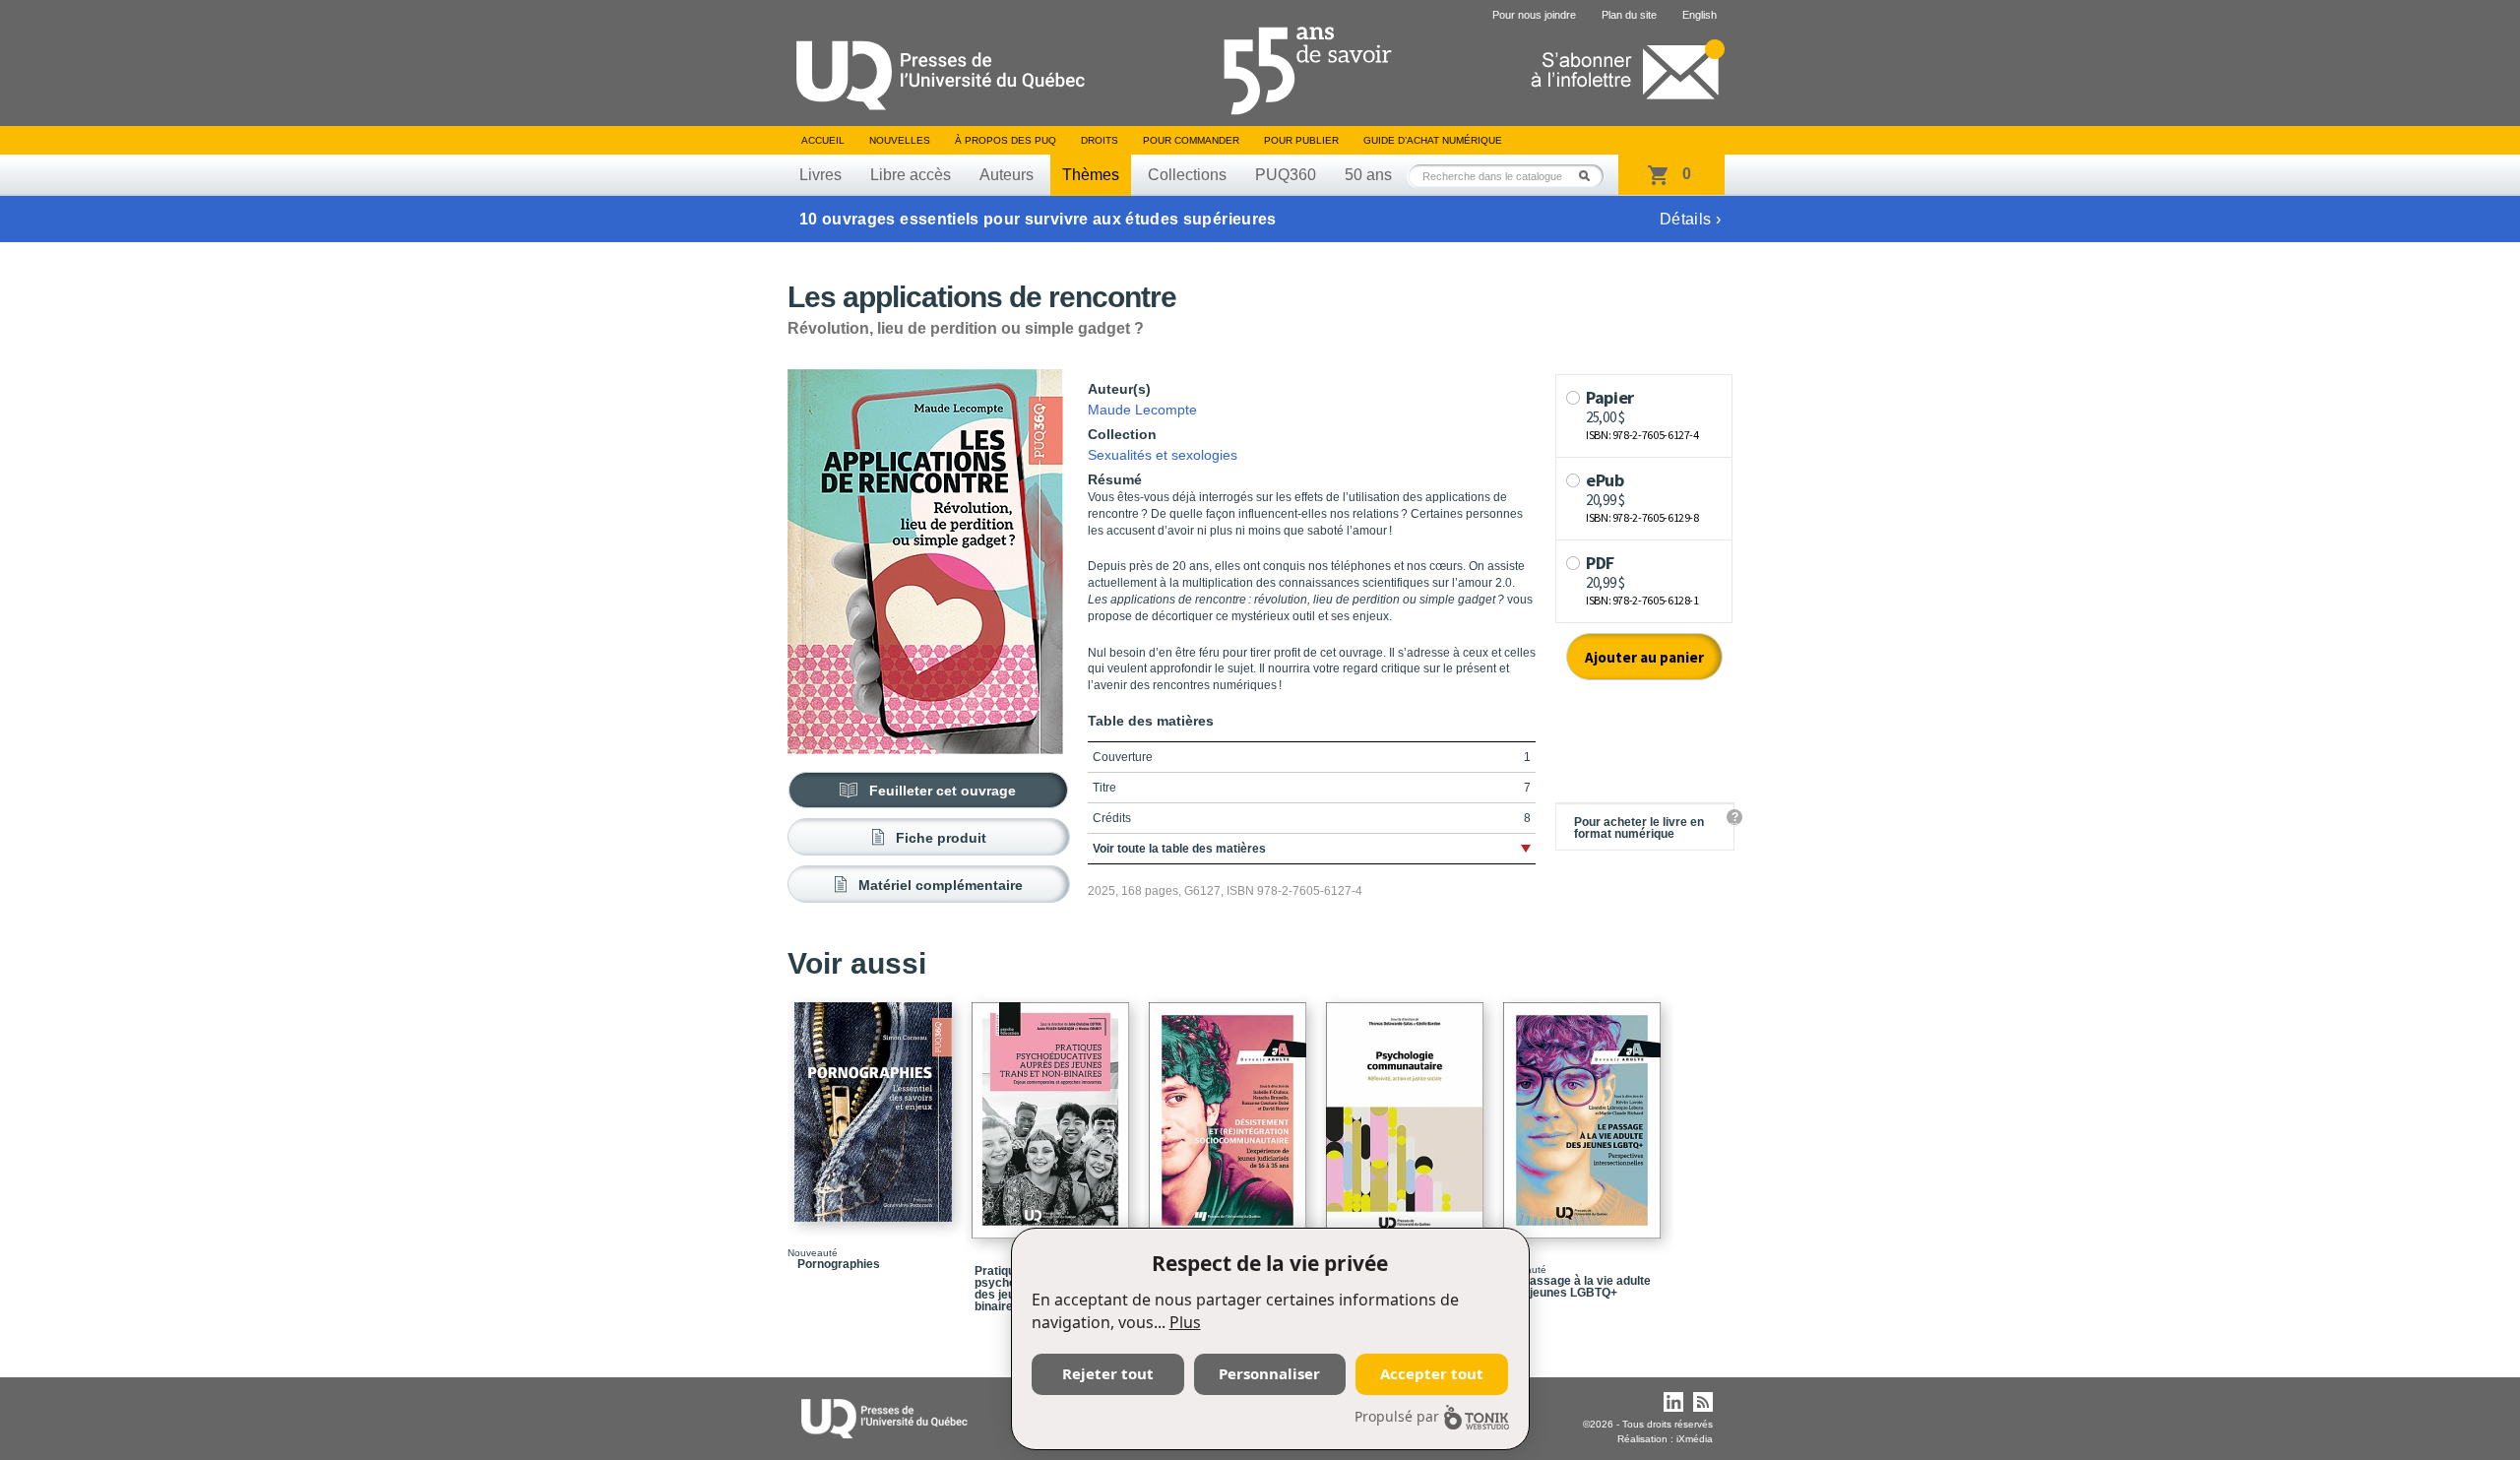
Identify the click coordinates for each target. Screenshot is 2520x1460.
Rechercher (1590, 176)
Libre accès (911, 175)
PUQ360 (1286, 175)
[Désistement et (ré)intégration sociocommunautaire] (1230, 1111)
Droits (1100, 140)
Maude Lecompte (1142, 410)
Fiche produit (941, 838)
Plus (1185, 1322)
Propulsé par (1397, 1416)
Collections (1187, 175)
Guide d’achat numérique (1433, 140)
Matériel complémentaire (941, 885)
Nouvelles (900, 140)
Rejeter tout (1108, 1373)
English (1700, 15)
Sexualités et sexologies (1163, 455)
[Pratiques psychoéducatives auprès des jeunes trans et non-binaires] (1053, 1111)
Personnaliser (1269, 1373)
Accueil (823, 140)
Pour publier (1301, 140)
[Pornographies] (876, 1103)
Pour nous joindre (1534, 15)
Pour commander (1191, 140)
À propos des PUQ (1006, 140)
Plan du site (1629, 15)
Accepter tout (1432, 1373)
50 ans (1368, 175)
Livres (820, 175)
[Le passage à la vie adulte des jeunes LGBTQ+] (1585, 1111)
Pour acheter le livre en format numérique (1639, 828)
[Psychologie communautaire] (1408, 1111)
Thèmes (1091, 175)
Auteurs (1007, 175)
